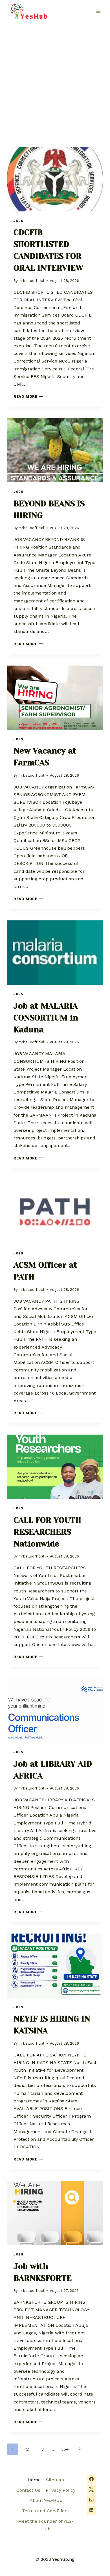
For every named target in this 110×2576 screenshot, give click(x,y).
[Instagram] (91, 2500)
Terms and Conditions (46, 2511)
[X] (91, 2489)
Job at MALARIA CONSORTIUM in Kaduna (46, 1018)
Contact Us (28, 2490)
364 (65, 2449)
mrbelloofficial (31, 281)
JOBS (18, 221)
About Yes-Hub (46, 2500)
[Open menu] (98, 11)
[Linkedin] (91, 2510)
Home (34, 2480)
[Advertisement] (55, 80)
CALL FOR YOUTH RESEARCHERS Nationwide (47, 1532)
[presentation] (55, 179)
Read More (28, 396)
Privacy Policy (60, 2490)
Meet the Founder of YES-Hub (46, 2525)
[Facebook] (91, 2479)
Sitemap (55, 2480)
